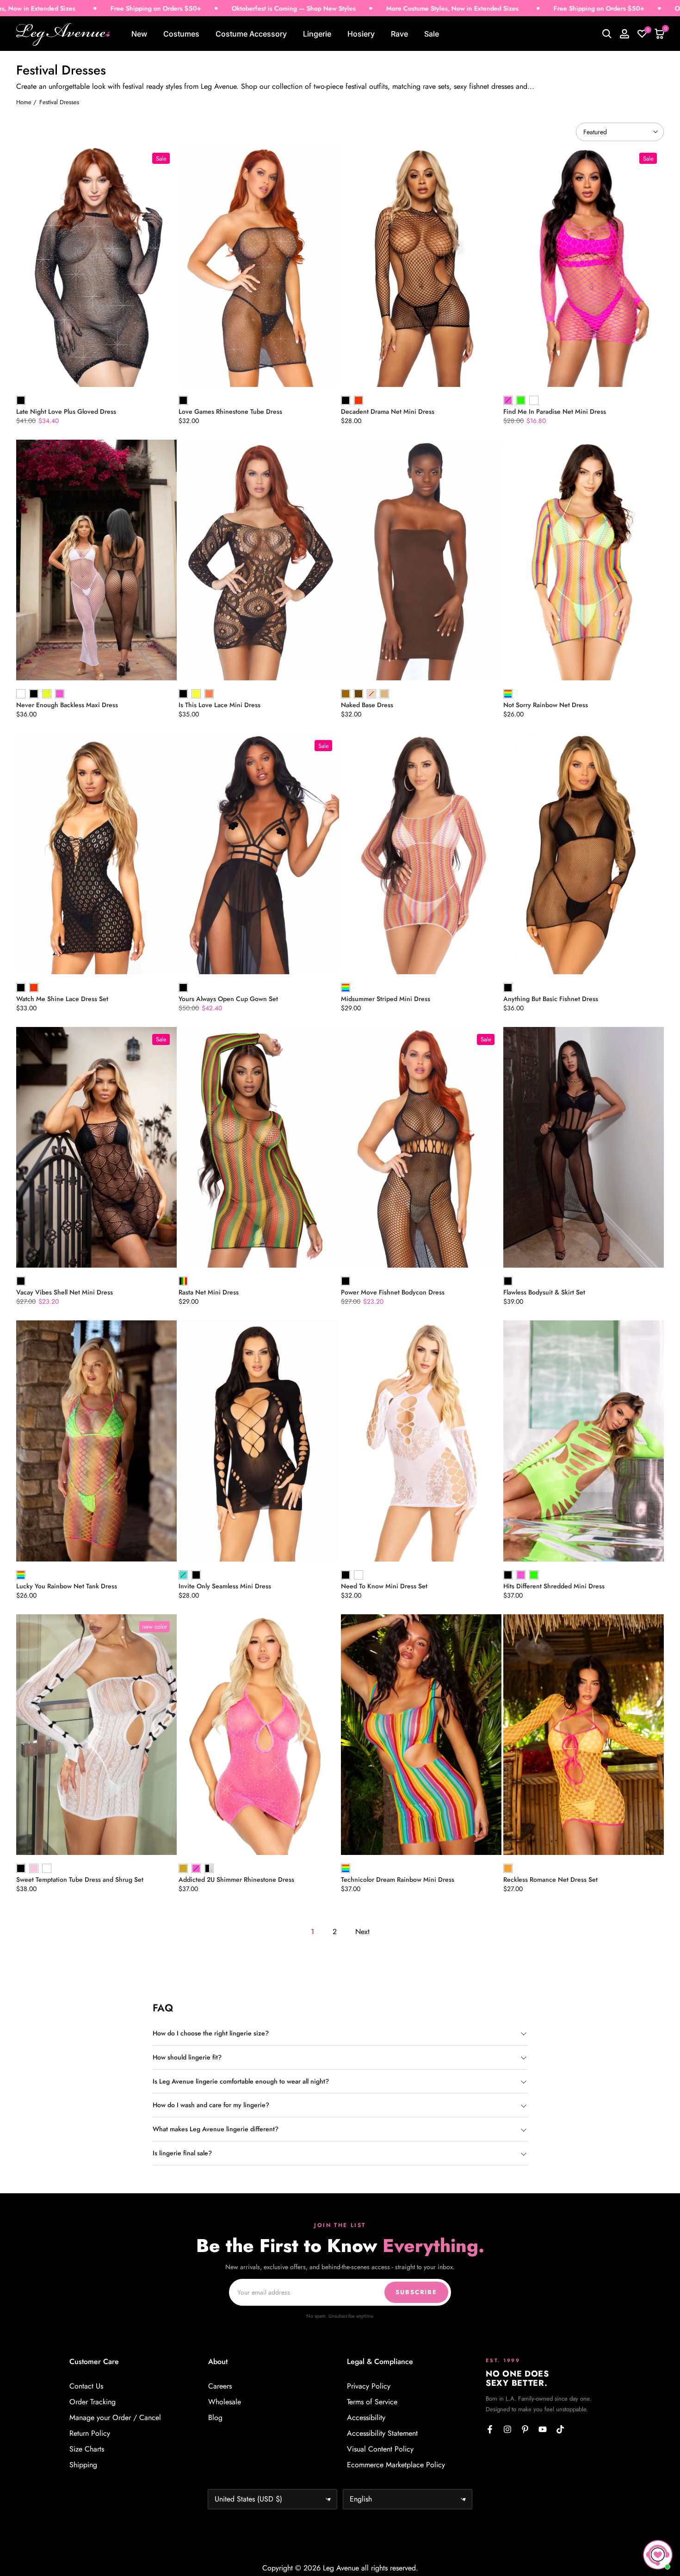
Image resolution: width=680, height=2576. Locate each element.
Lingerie (317, 34)
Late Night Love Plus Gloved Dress (66, 411)
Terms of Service (372, 2402)
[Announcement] (185, 9)
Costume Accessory (251, 34)
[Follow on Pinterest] (525, 2429)
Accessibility (366, 2418)
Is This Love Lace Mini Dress (219, 705)
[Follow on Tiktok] (560, 2429)
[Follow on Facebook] (490, 2429)
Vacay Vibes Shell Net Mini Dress (65, 1292)
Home (24, 102)
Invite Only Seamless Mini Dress (225, 1586)
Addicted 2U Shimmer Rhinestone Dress (236, 1879)
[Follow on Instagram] (507, 2429)
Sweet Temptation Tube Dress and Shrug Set (80, 1879)
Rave (399, 34)
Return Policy (90, 2433)
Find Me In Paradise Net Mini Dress (555, 411)
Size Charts (87, 2449)
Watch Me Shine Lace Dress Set (62, 999)
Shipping (83, 2465)
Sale (432, 34)
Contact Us (86, 2386)
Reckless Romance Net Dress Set (550, 1879)
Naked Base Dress (367, 705)
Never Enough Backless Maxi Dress (67, 705)
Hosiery (361, 34)
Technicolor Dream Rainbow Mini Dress (398, 1879)
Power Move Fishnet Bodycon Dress (393, 1292)
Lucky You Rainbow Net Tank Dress (67, 1586)
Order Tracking (93, 2402)
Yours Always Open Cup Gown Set (228, 999)
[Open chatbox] (658, 2555)
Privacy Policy (369, 2386)
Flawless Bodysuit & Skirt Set (544, 1292)
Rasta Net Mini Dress (209, 1292)
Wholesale (225, 2402)
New (139, 34)
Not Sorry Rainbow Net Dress (546, 705)
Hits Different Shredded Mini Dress (554, 1586)
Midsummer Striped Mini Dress (386, 999)
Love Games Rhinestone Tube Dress (230, 411)
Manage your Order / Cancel (115, 2418)
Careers (220, 2386)
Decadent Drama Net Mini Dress (388, 411)
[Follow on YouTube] (543, 2429)
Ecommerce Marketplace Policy (396, 2465)
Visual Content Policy (380, 2449)
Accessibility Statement (382, 2433)
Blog (215, 2418)
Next (362, 1932)
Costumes (181, 34)
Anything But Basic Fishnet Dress (551, 999)
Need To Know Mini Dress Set (384, 1586)
